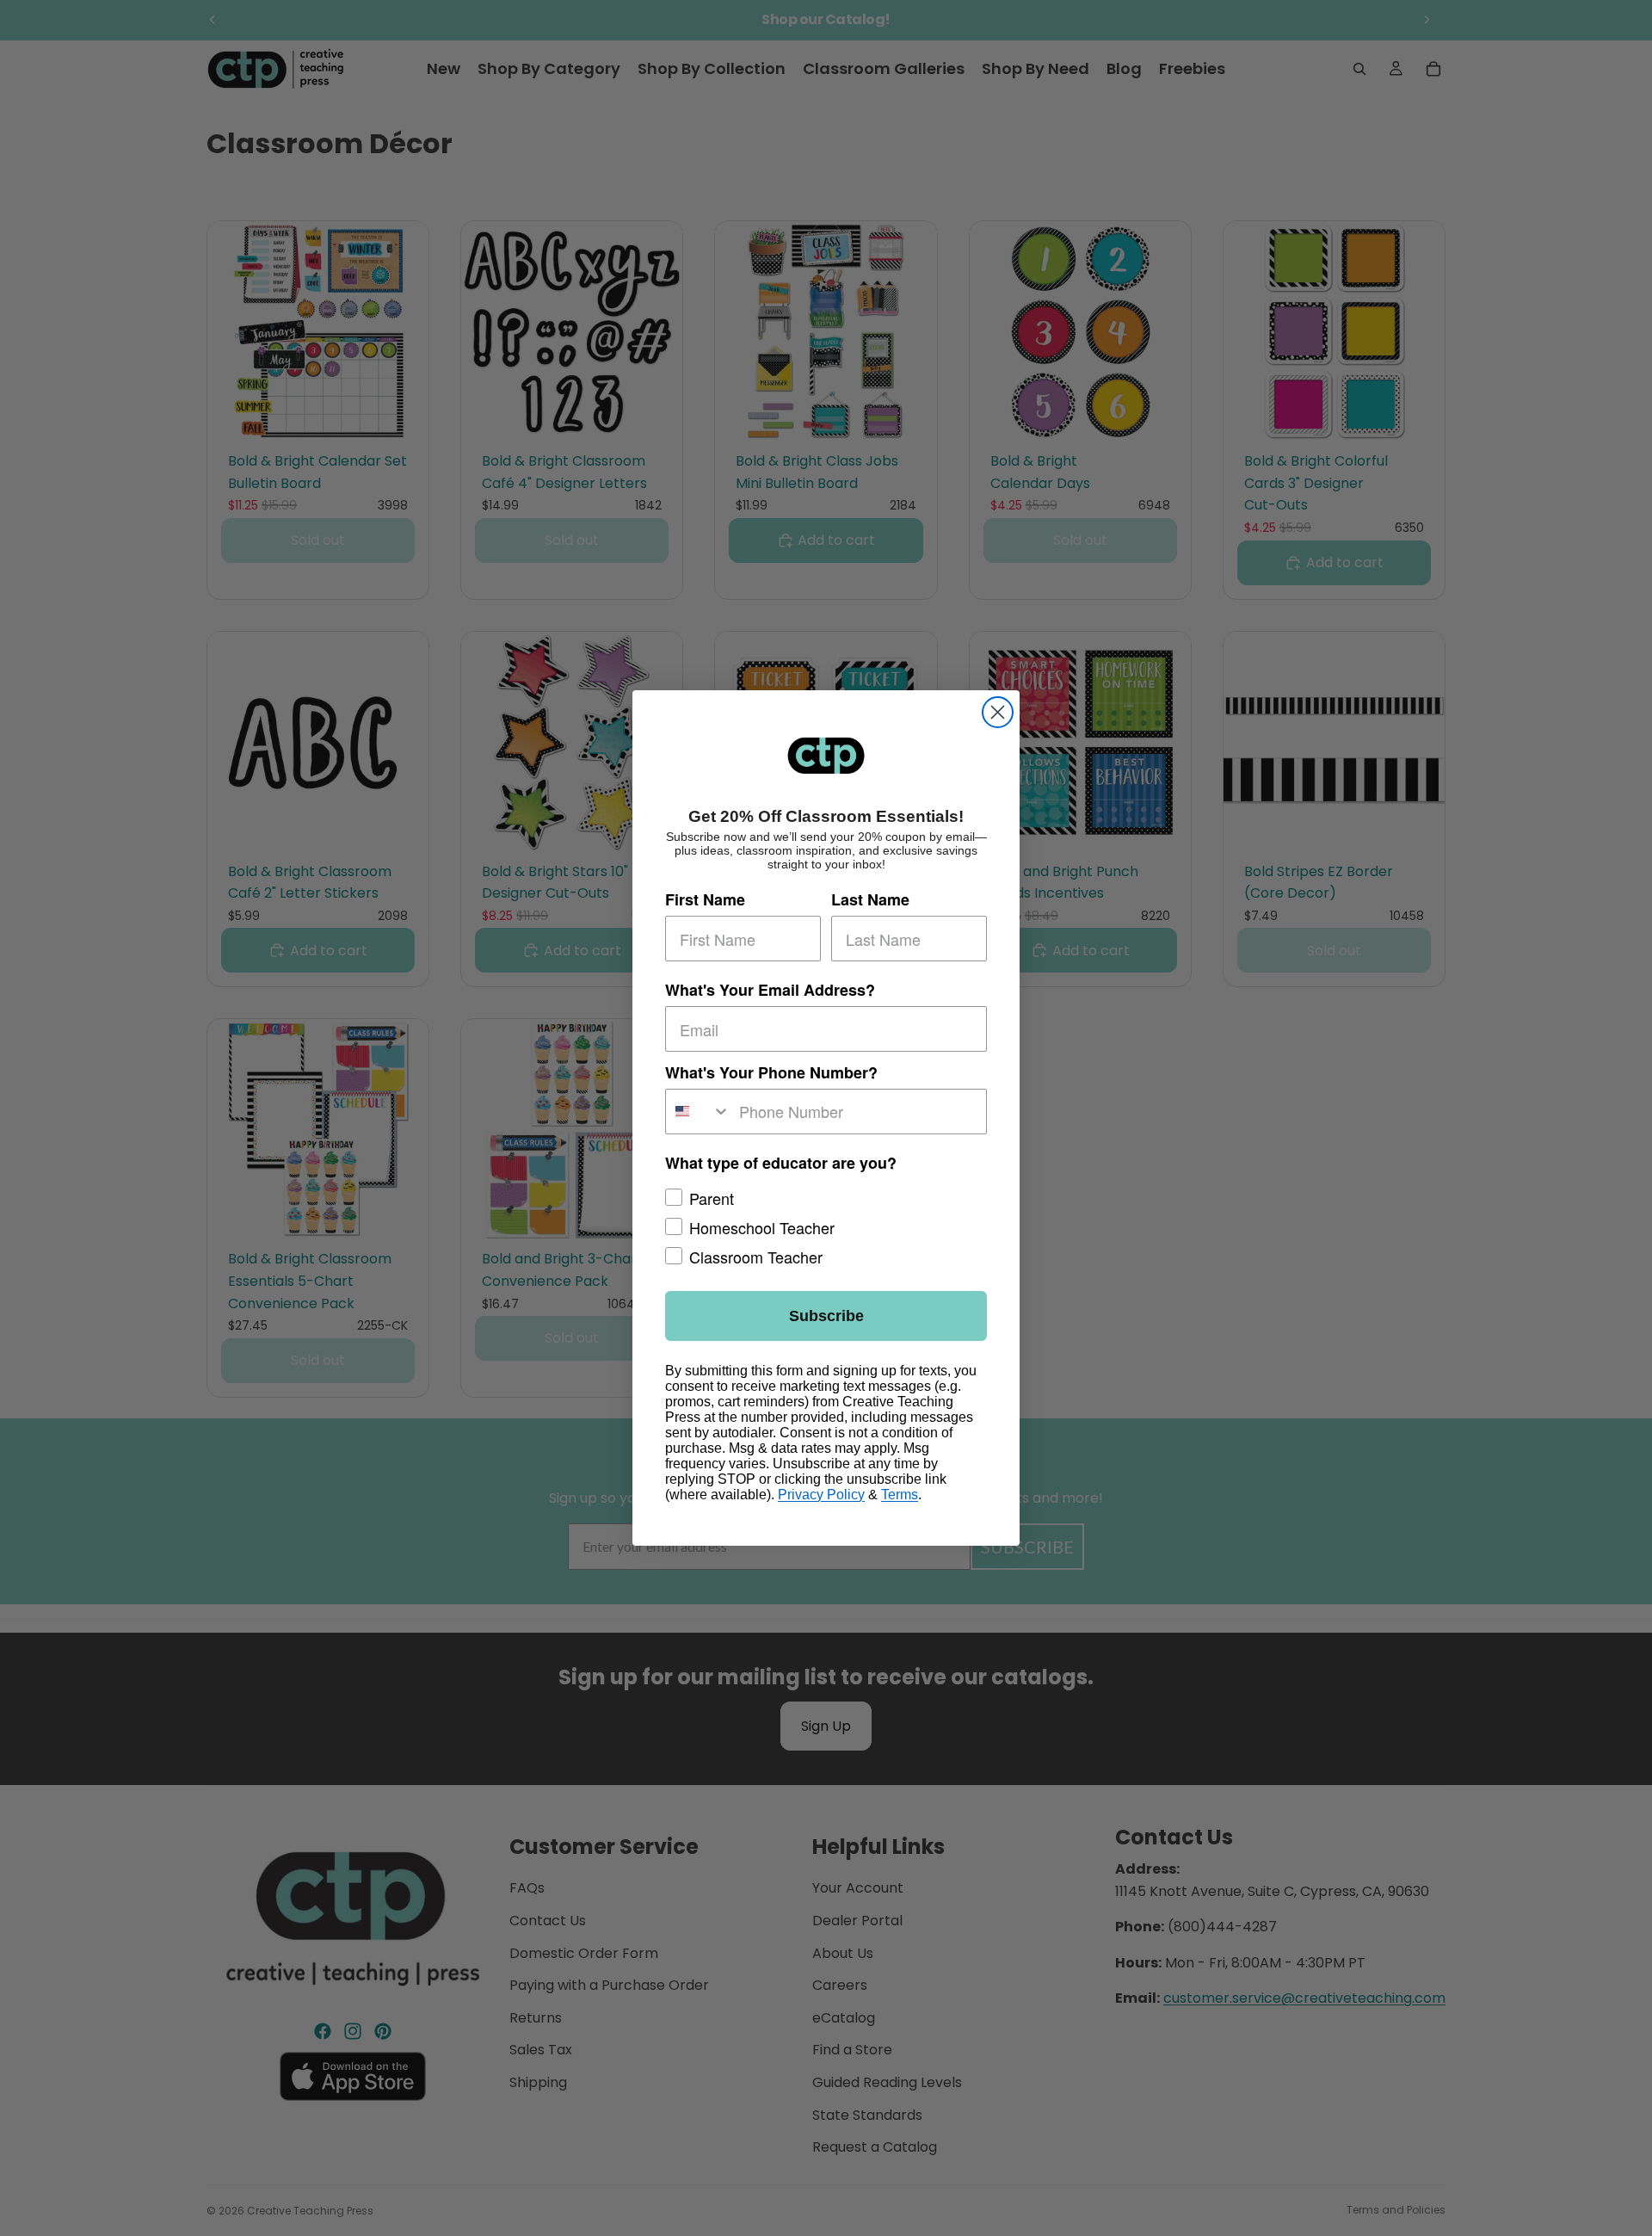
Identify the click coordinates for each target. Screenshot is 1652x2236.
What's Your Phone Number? (771, 1072)
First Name (705, 900)
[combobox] (698, 1112)
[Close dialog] (998, 712)
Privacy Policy (821, 1495)
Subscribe (826, 1316)
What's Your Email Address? (770, 991)
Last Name (870, 900)
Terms (900, 1495)
